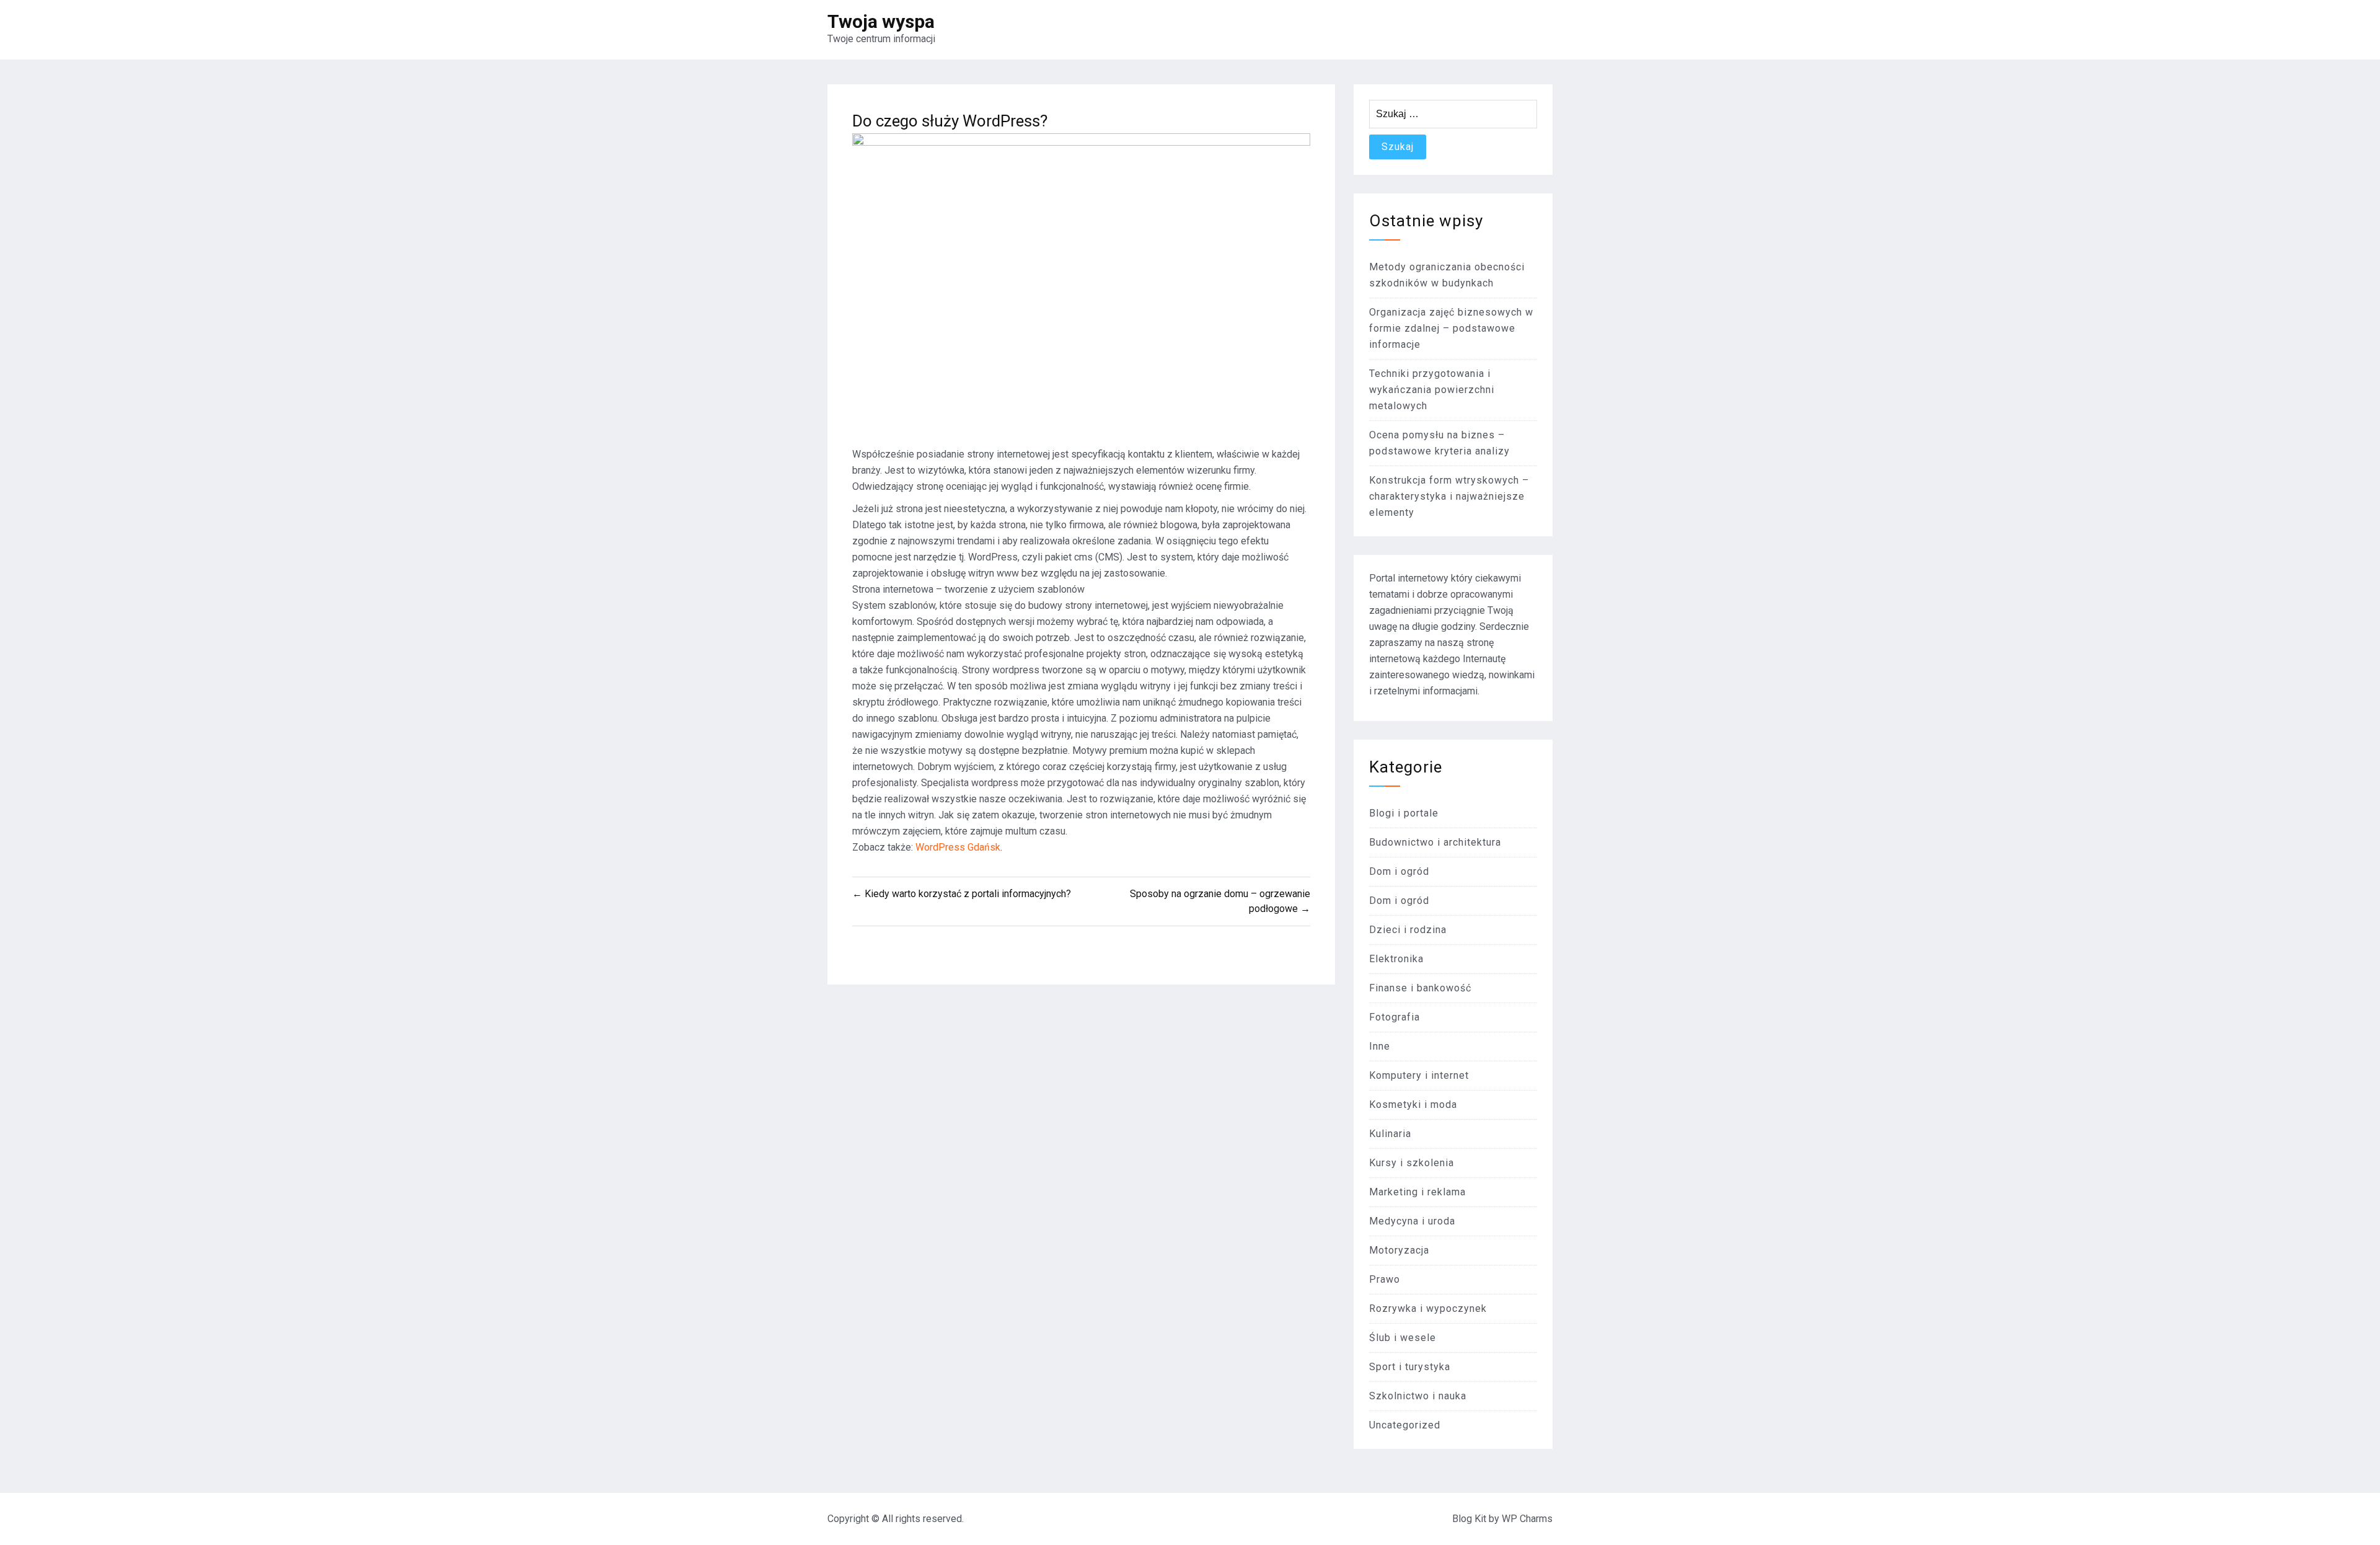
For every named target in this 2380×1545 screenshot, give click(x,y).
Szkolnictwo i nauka (1418, 1396)
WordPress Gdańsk (958, 847)
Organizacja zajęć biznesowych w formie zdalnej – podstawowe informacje (1451, 328)
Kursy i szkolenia (1412, 1163)
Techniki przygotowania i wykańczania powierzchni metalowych (1432, 390)
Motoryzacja (1399, 1250)
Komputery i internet (1419, 1075)
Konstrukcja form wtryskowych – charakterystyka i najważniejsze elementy (1449, 496)
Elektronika (1396, 959)
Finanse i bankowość (1420, 988)
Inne (1380, 1046)
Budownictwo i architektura (1435, 842)
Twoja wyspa (881, 21)
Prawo (1385, 1279)
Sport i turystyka (1410, 1367)
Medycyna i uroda (1412, 1221)
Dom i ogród (1399, 871)
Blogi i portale (1404, 813)
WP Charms (1527, 1519)
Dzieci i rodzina (1408, 930)
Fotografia (1395, 1017)
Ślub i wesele (1403, 1338)
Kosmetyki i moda (1413, 1105)
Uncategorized (1405, 1425)
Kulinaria (1390, 1134)
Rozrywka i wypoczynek (1428, 1308)
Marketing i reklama (1417, 1192)
